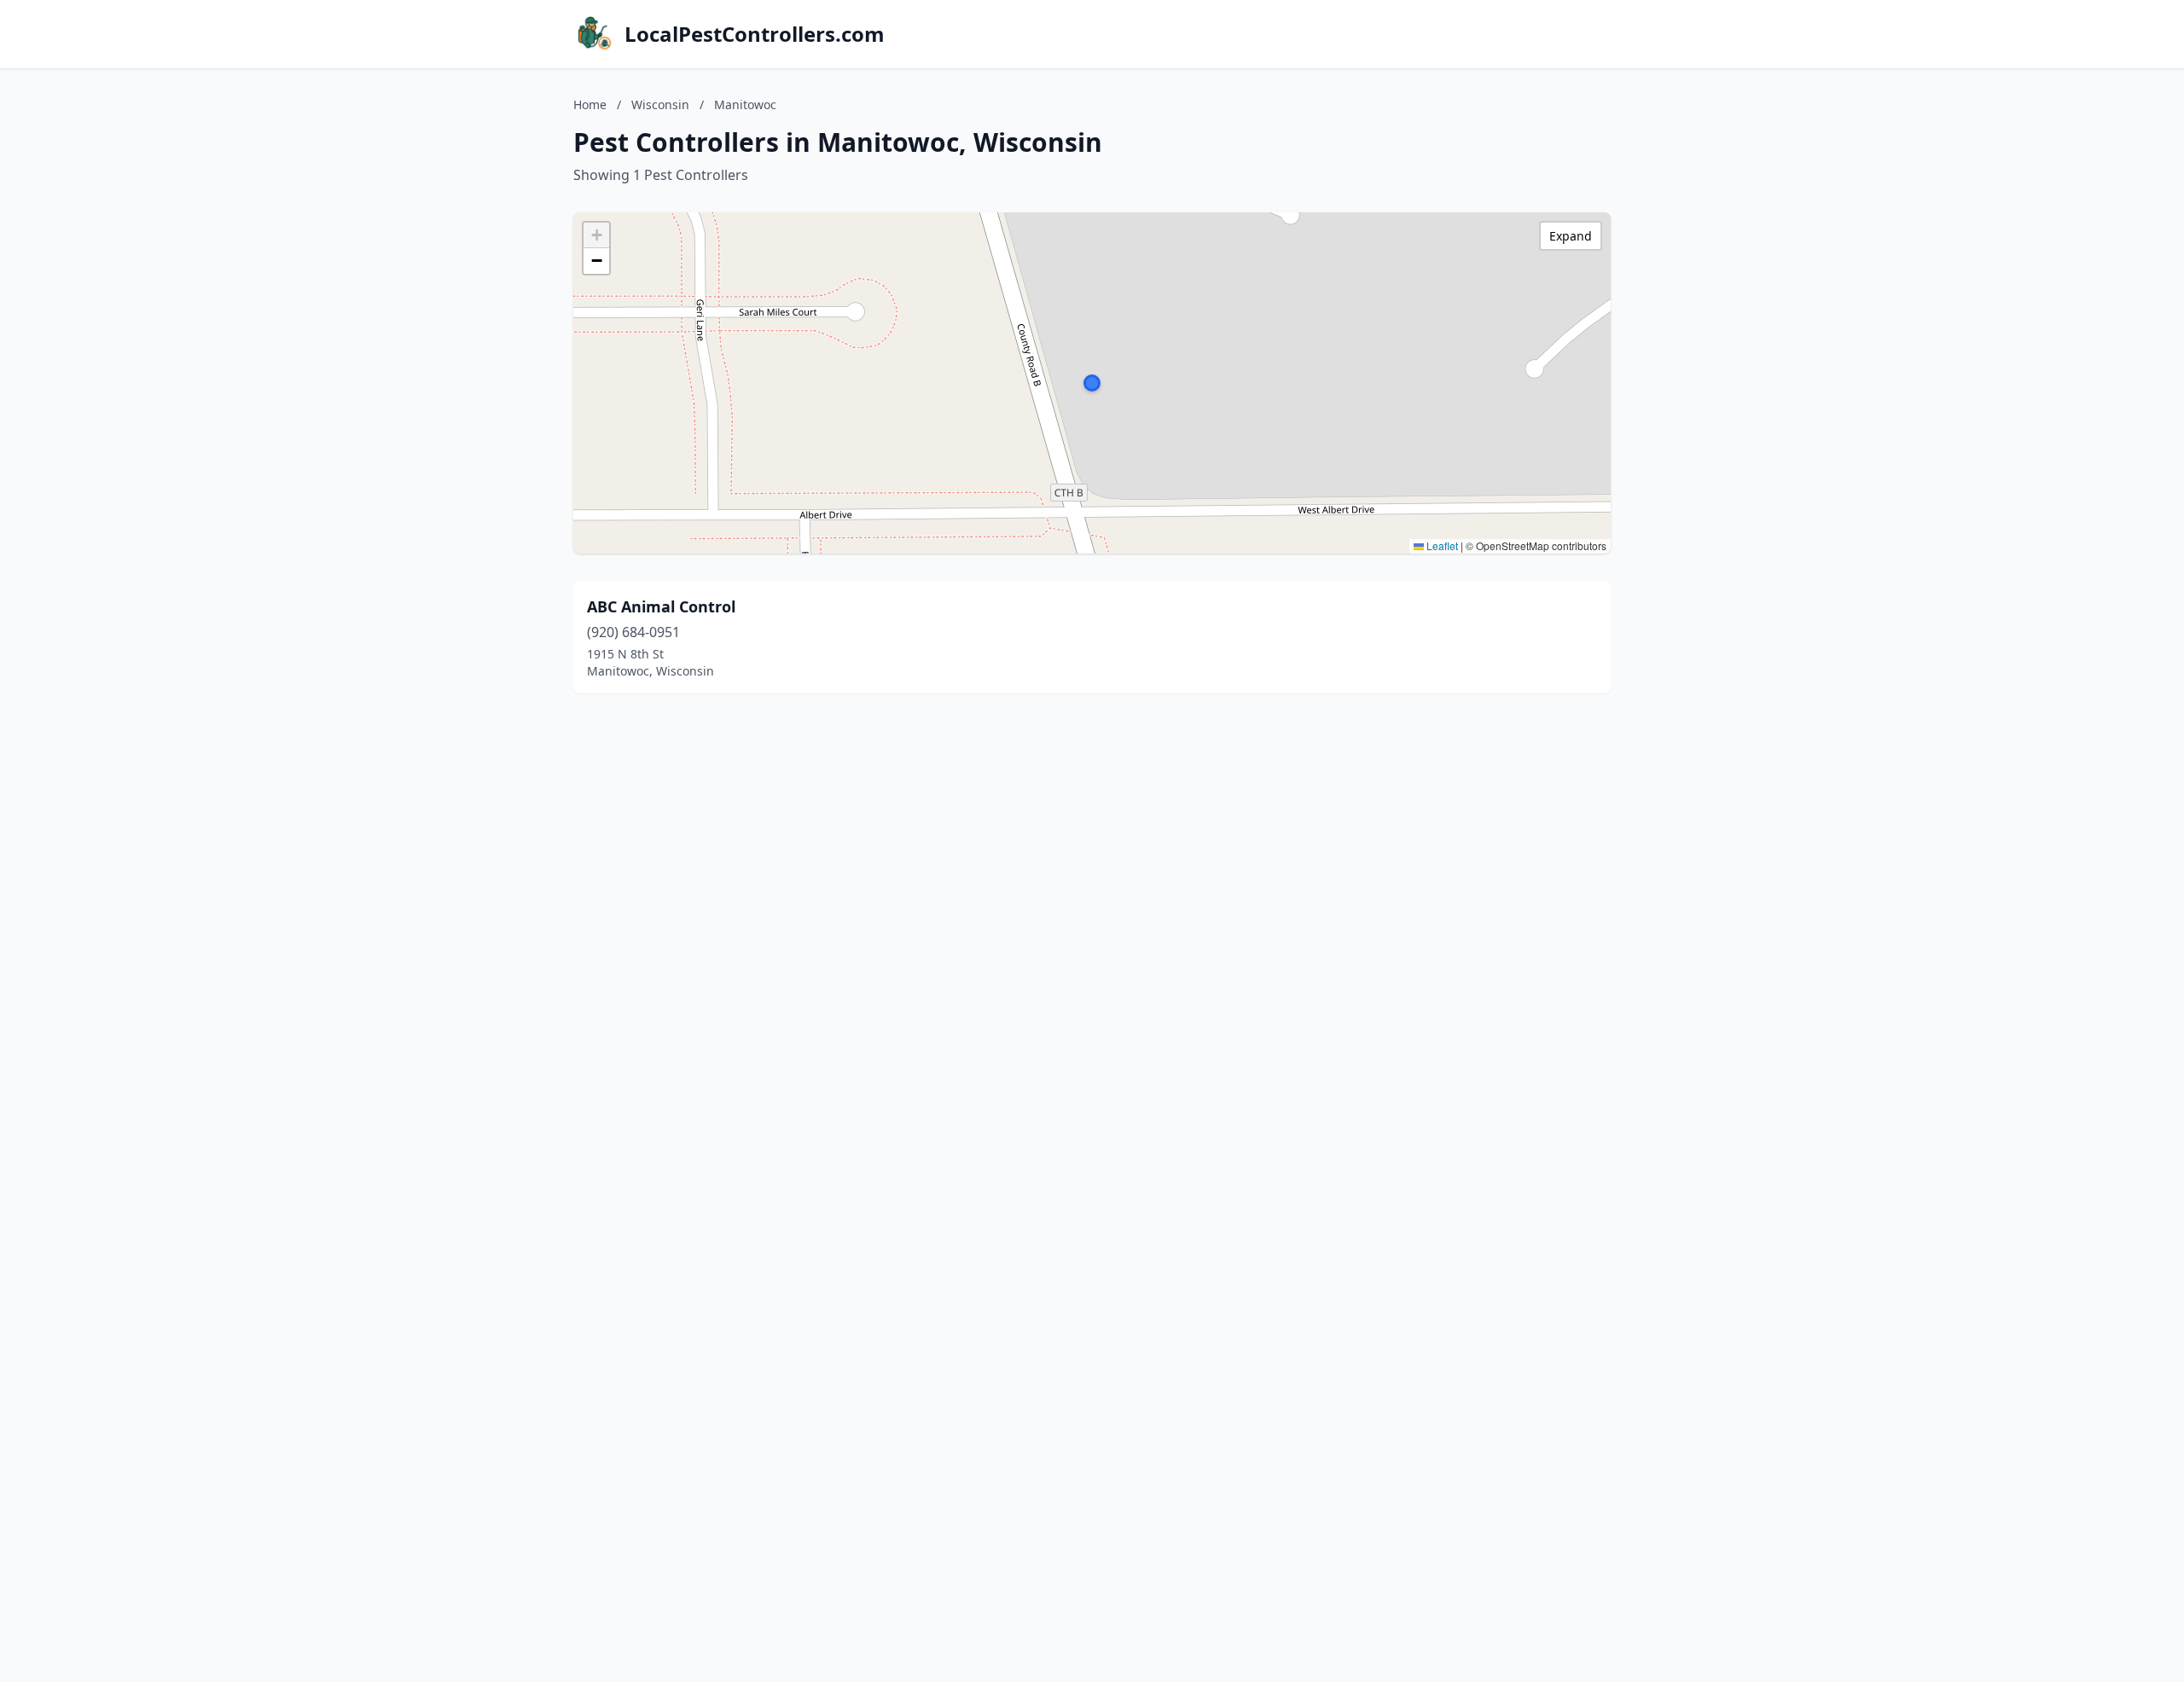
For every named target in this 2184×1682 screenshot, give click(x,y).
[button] (1092, 383)
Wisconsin (660, 104)
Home (590, 104)
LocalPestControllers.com (755, 34)
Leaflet (1441, 545)
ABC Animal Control (661, 606)
